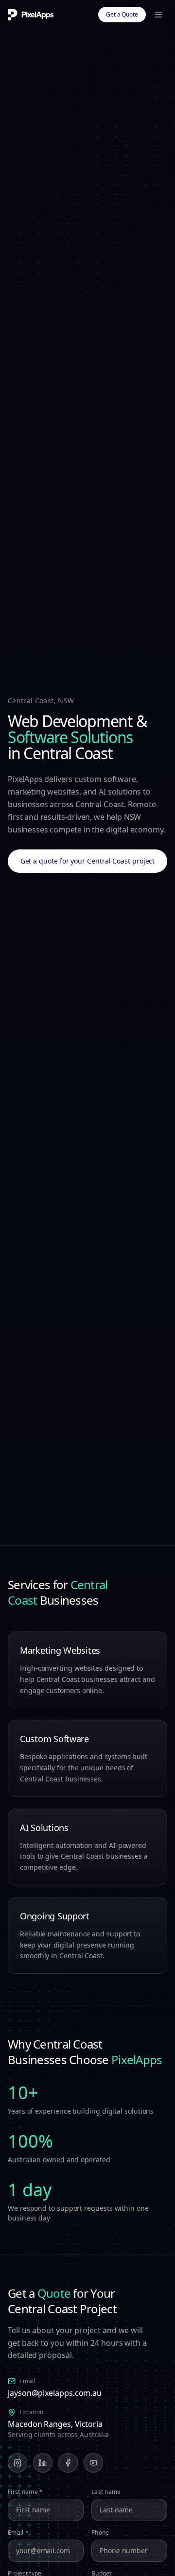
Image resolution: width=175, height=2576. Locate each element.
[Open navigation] (158, 15)
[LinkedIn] (43, 2463)
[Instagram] (17, 2463)
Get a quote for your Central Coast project (88, 861)
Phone (100, 2533)
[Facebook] (68, 2463)
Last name (106, 2492)
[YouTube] (93, 2463)
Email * (18, 2533)
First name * (26, 2492)
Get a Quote (122, 14)
